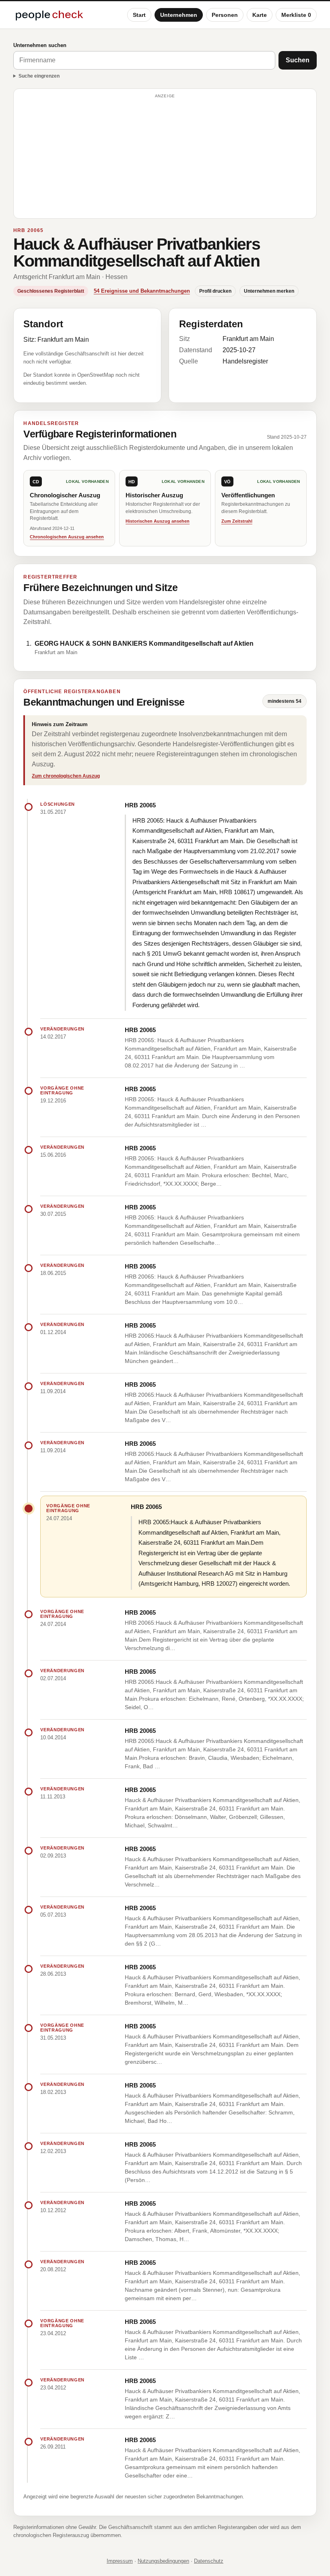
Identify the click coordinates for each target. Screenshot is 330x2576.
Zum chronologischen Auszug (66, 776)
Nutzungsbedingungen (163, 2561)
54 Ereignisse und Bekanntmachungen (142, 291)
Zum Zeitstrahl (237, 521)
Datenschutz (209, 2561)
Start (139, 15)
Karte (260, 15)
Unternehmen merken (269, 291)
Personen (225, 15)
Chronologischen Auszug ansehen (67, 537)
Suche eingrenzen (39, 76)
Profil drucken (215, 291)
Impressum (120, 2561)
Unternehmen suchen (40, 45)
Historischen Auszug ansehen (158, 521)
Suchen (298, 60)
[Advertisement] (165, 157)
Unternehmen (179, 15)
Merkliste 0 (296, 15)
